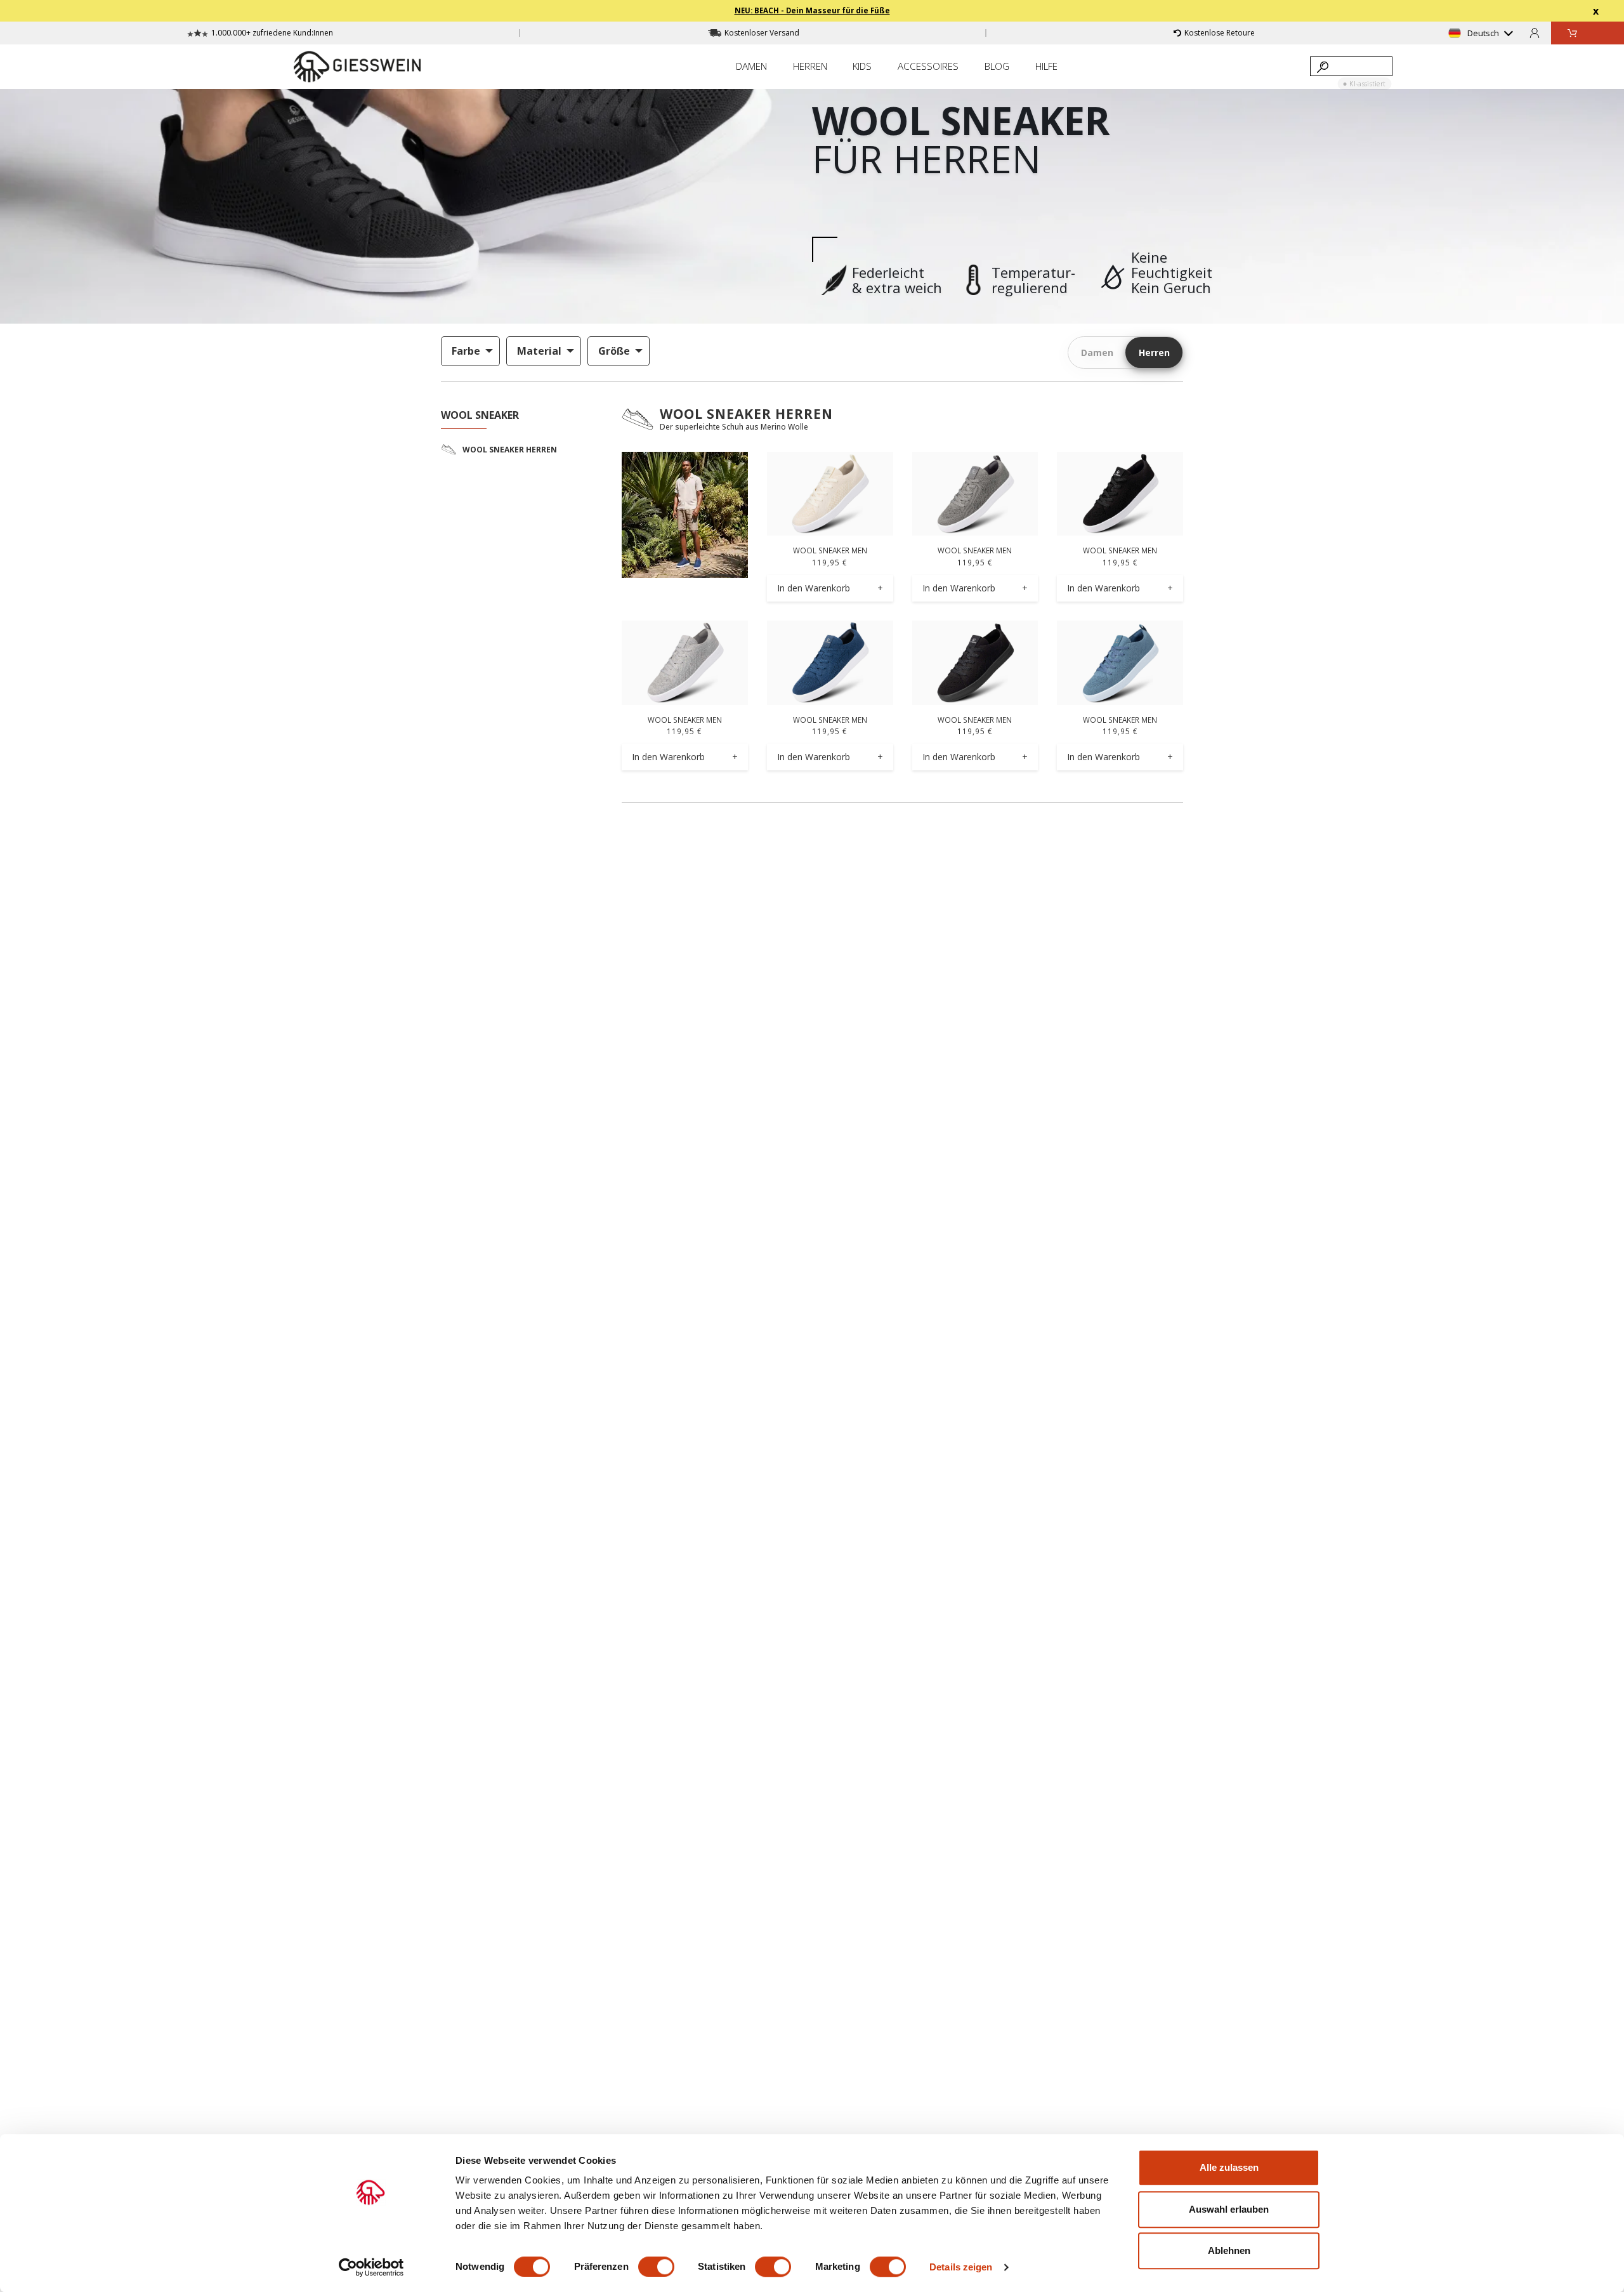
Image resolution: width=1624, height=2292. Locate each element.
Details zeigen (961, 2267)
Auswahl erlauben (1229, 2209)
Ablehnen (1229, 2250)
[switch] (656, 2267)
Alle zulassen (1229, 2167)
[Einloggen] (1535, 33)
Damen (1097, 352)
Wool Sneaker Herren (746, 414)
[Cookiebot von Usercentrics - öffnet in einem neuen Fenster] (371, 2267)
